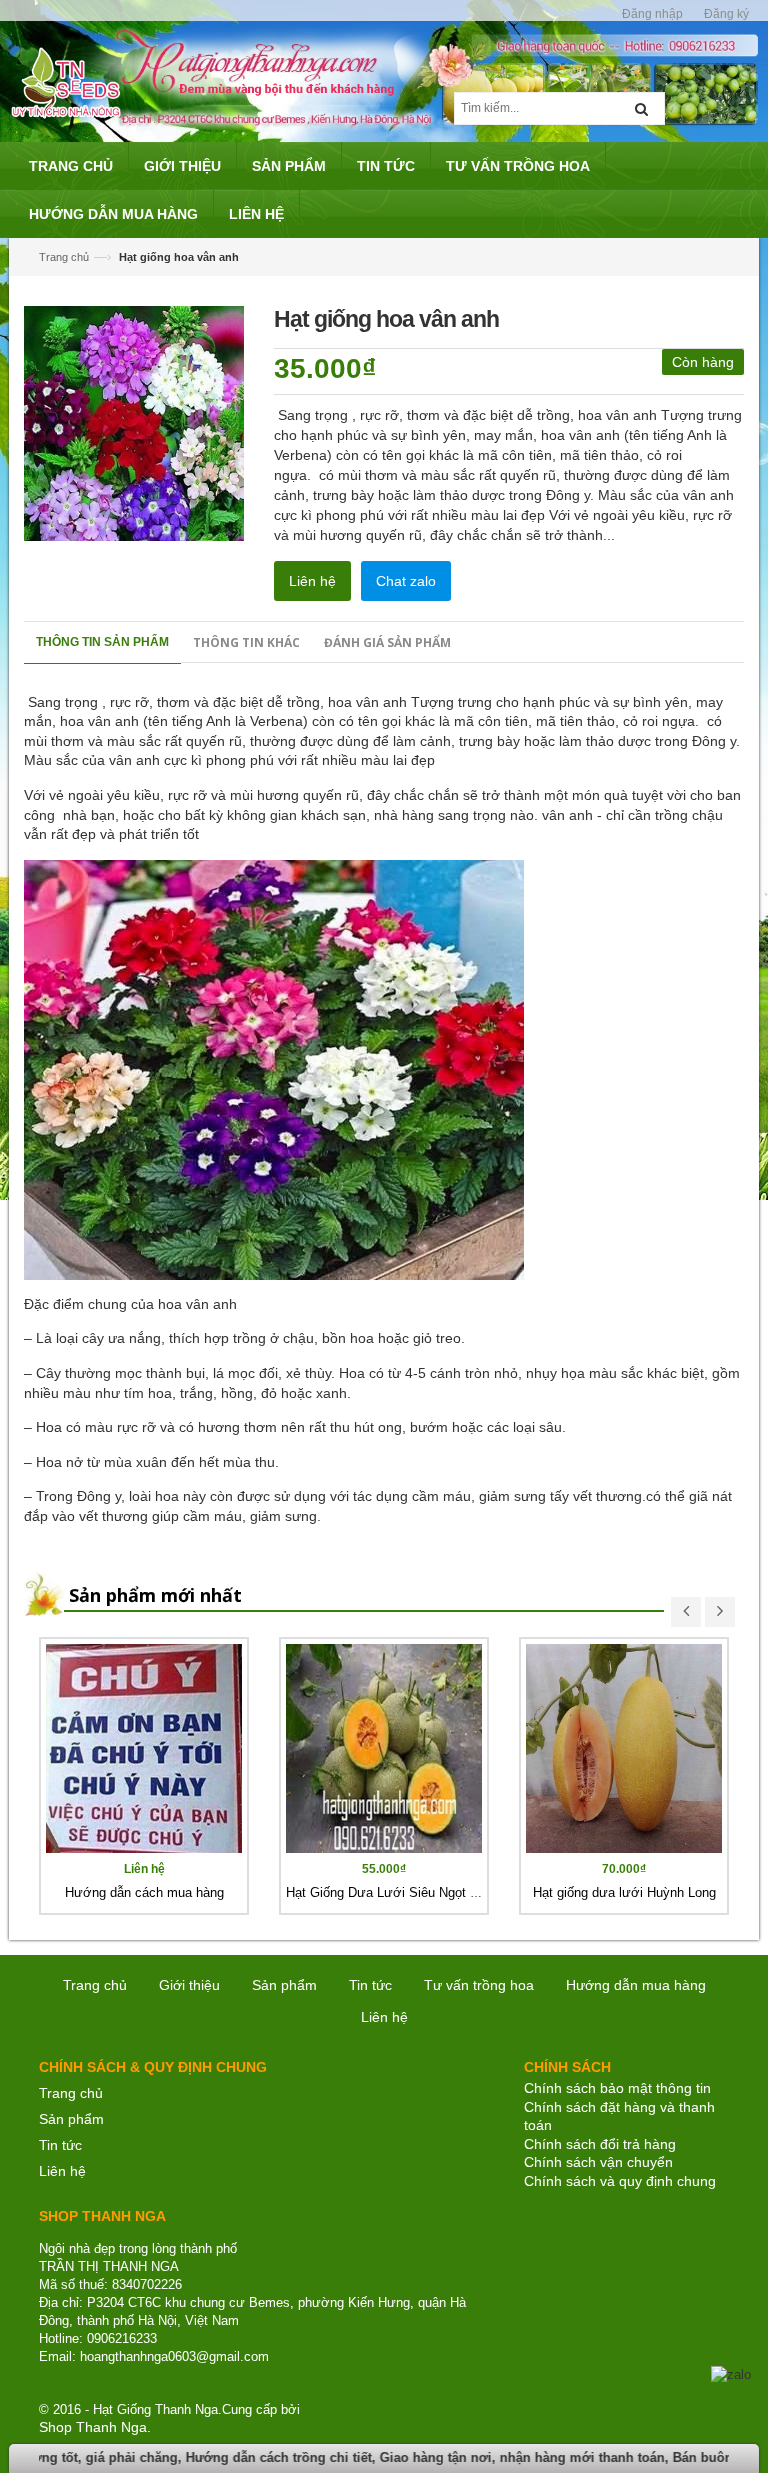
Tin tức (60, 2145)
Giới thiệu (189, 1985)
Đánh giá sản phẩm (387, 642)
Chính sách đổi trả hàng (600, 2144)
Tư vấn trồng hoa (479, 1985)
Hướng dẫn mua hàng (636, 1985)
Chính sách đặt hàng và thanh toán (619, 2116)
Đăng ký (726, 14)
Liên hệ (312, 581)
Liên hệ (62, 2171)
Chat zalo (406, 581)
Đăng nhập (652, 14)
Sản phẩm (71, 2119)
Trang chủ (64, 257)
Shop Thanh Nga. (95, 2427)
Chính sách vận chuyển (598, 2162)
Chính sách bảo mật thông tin (617, 2088)
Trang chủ (71, 2093)
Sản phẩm (284, 1985)
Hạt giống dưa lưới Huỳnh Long (624, 1892)
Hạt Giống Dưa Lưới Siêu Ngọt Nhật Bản (405, 1892)
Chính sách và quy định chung (620, 2181)
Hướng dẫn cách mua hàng (144, 1892)
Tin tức (370, 1985)
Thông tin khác (246, 642)
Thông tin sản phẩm (102, 642)
